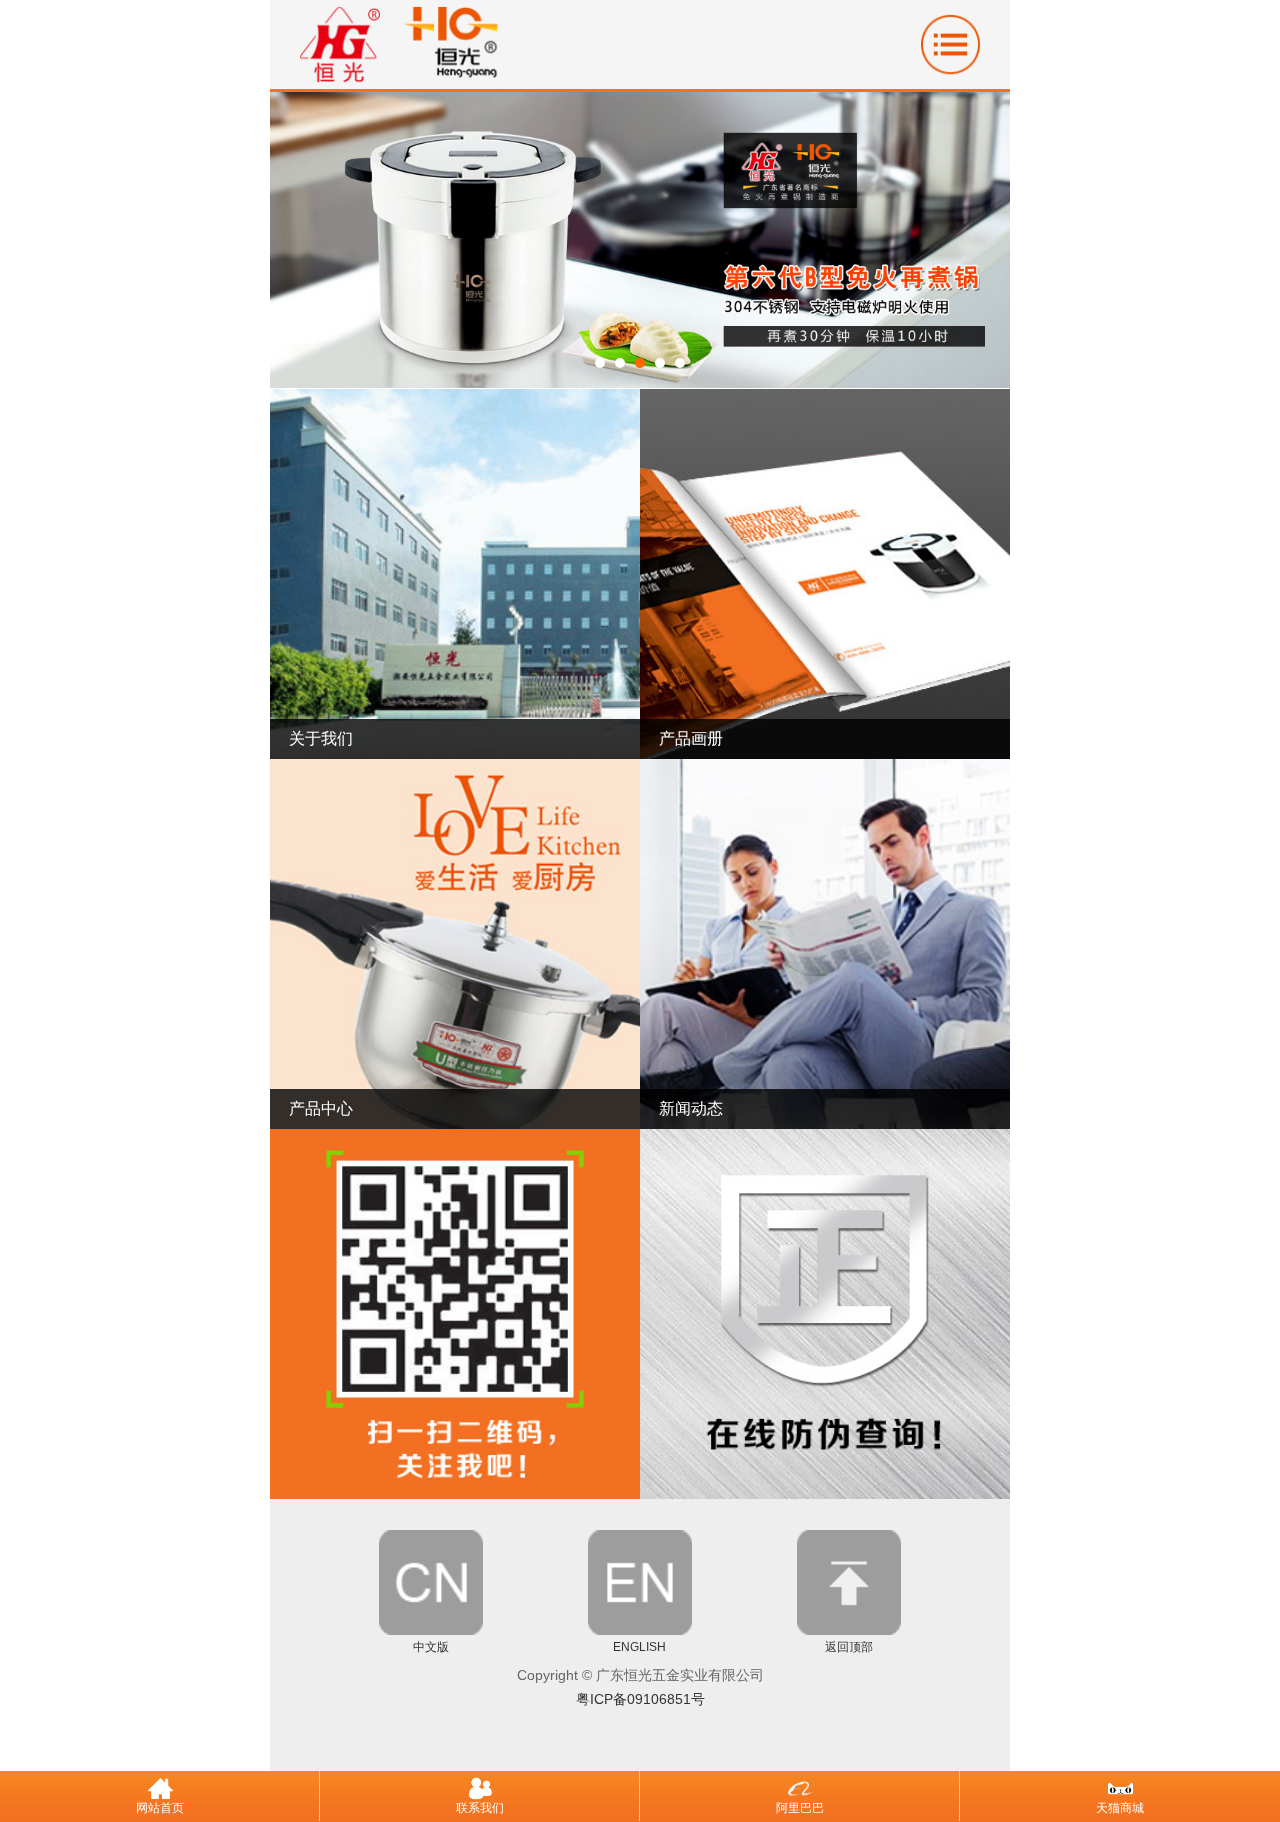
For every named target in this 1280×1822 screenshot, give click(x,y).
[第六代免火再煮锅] (640, 382)
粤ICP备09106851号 (640, 1699)
